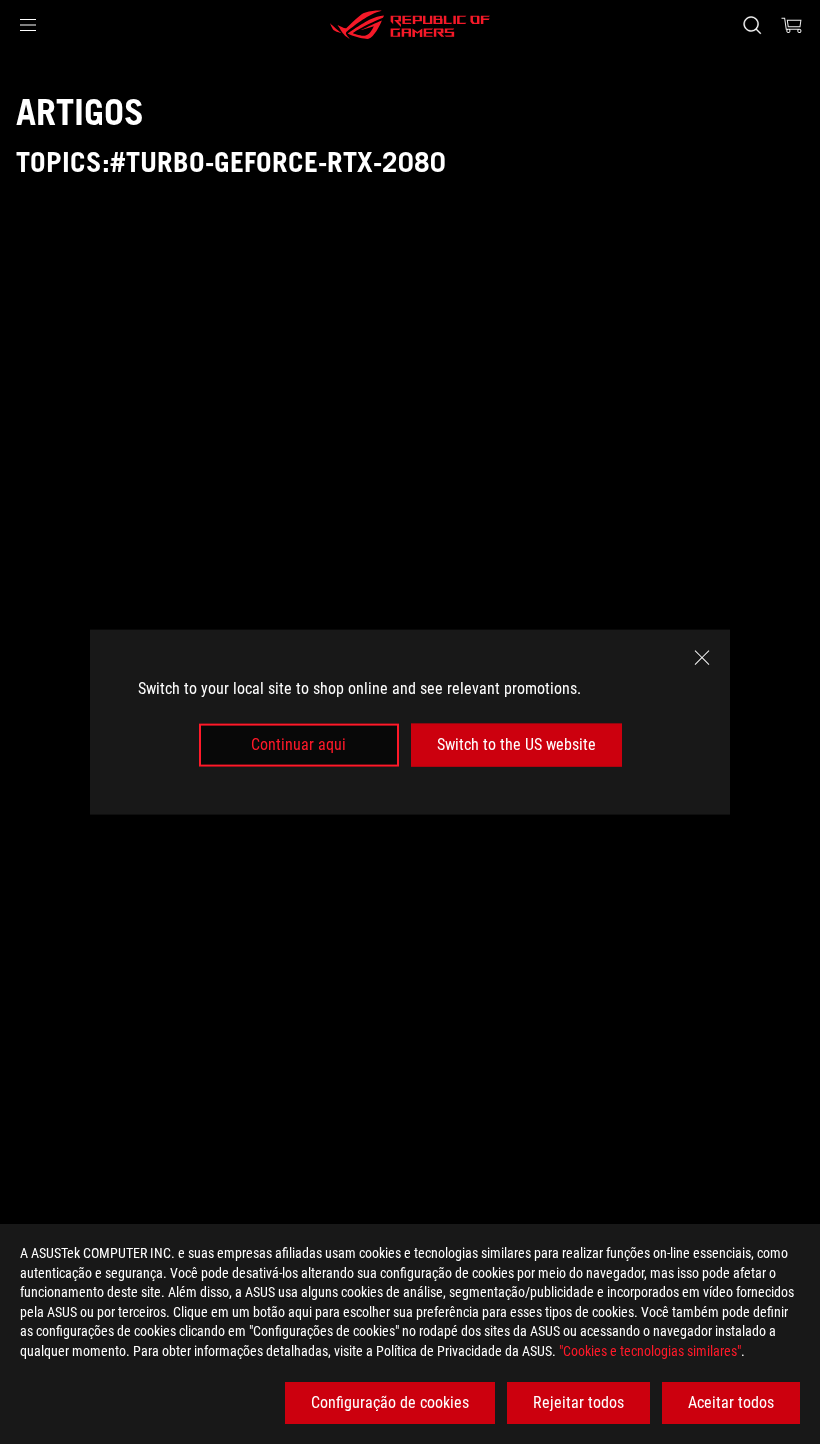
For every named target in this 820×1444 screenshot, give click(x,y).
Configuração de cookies (390, 1402)
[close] (702, 658)
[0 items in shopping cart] (792, 25)
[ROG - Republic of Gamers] (410, 25)
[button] (28, 25)
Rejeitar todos (578, 1402)
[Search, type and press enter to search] (752, 25)
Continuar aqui (298, 744)
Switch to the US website (516, 744)
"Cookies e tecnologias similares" (650, 1351)
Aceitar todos (731, 1402)
